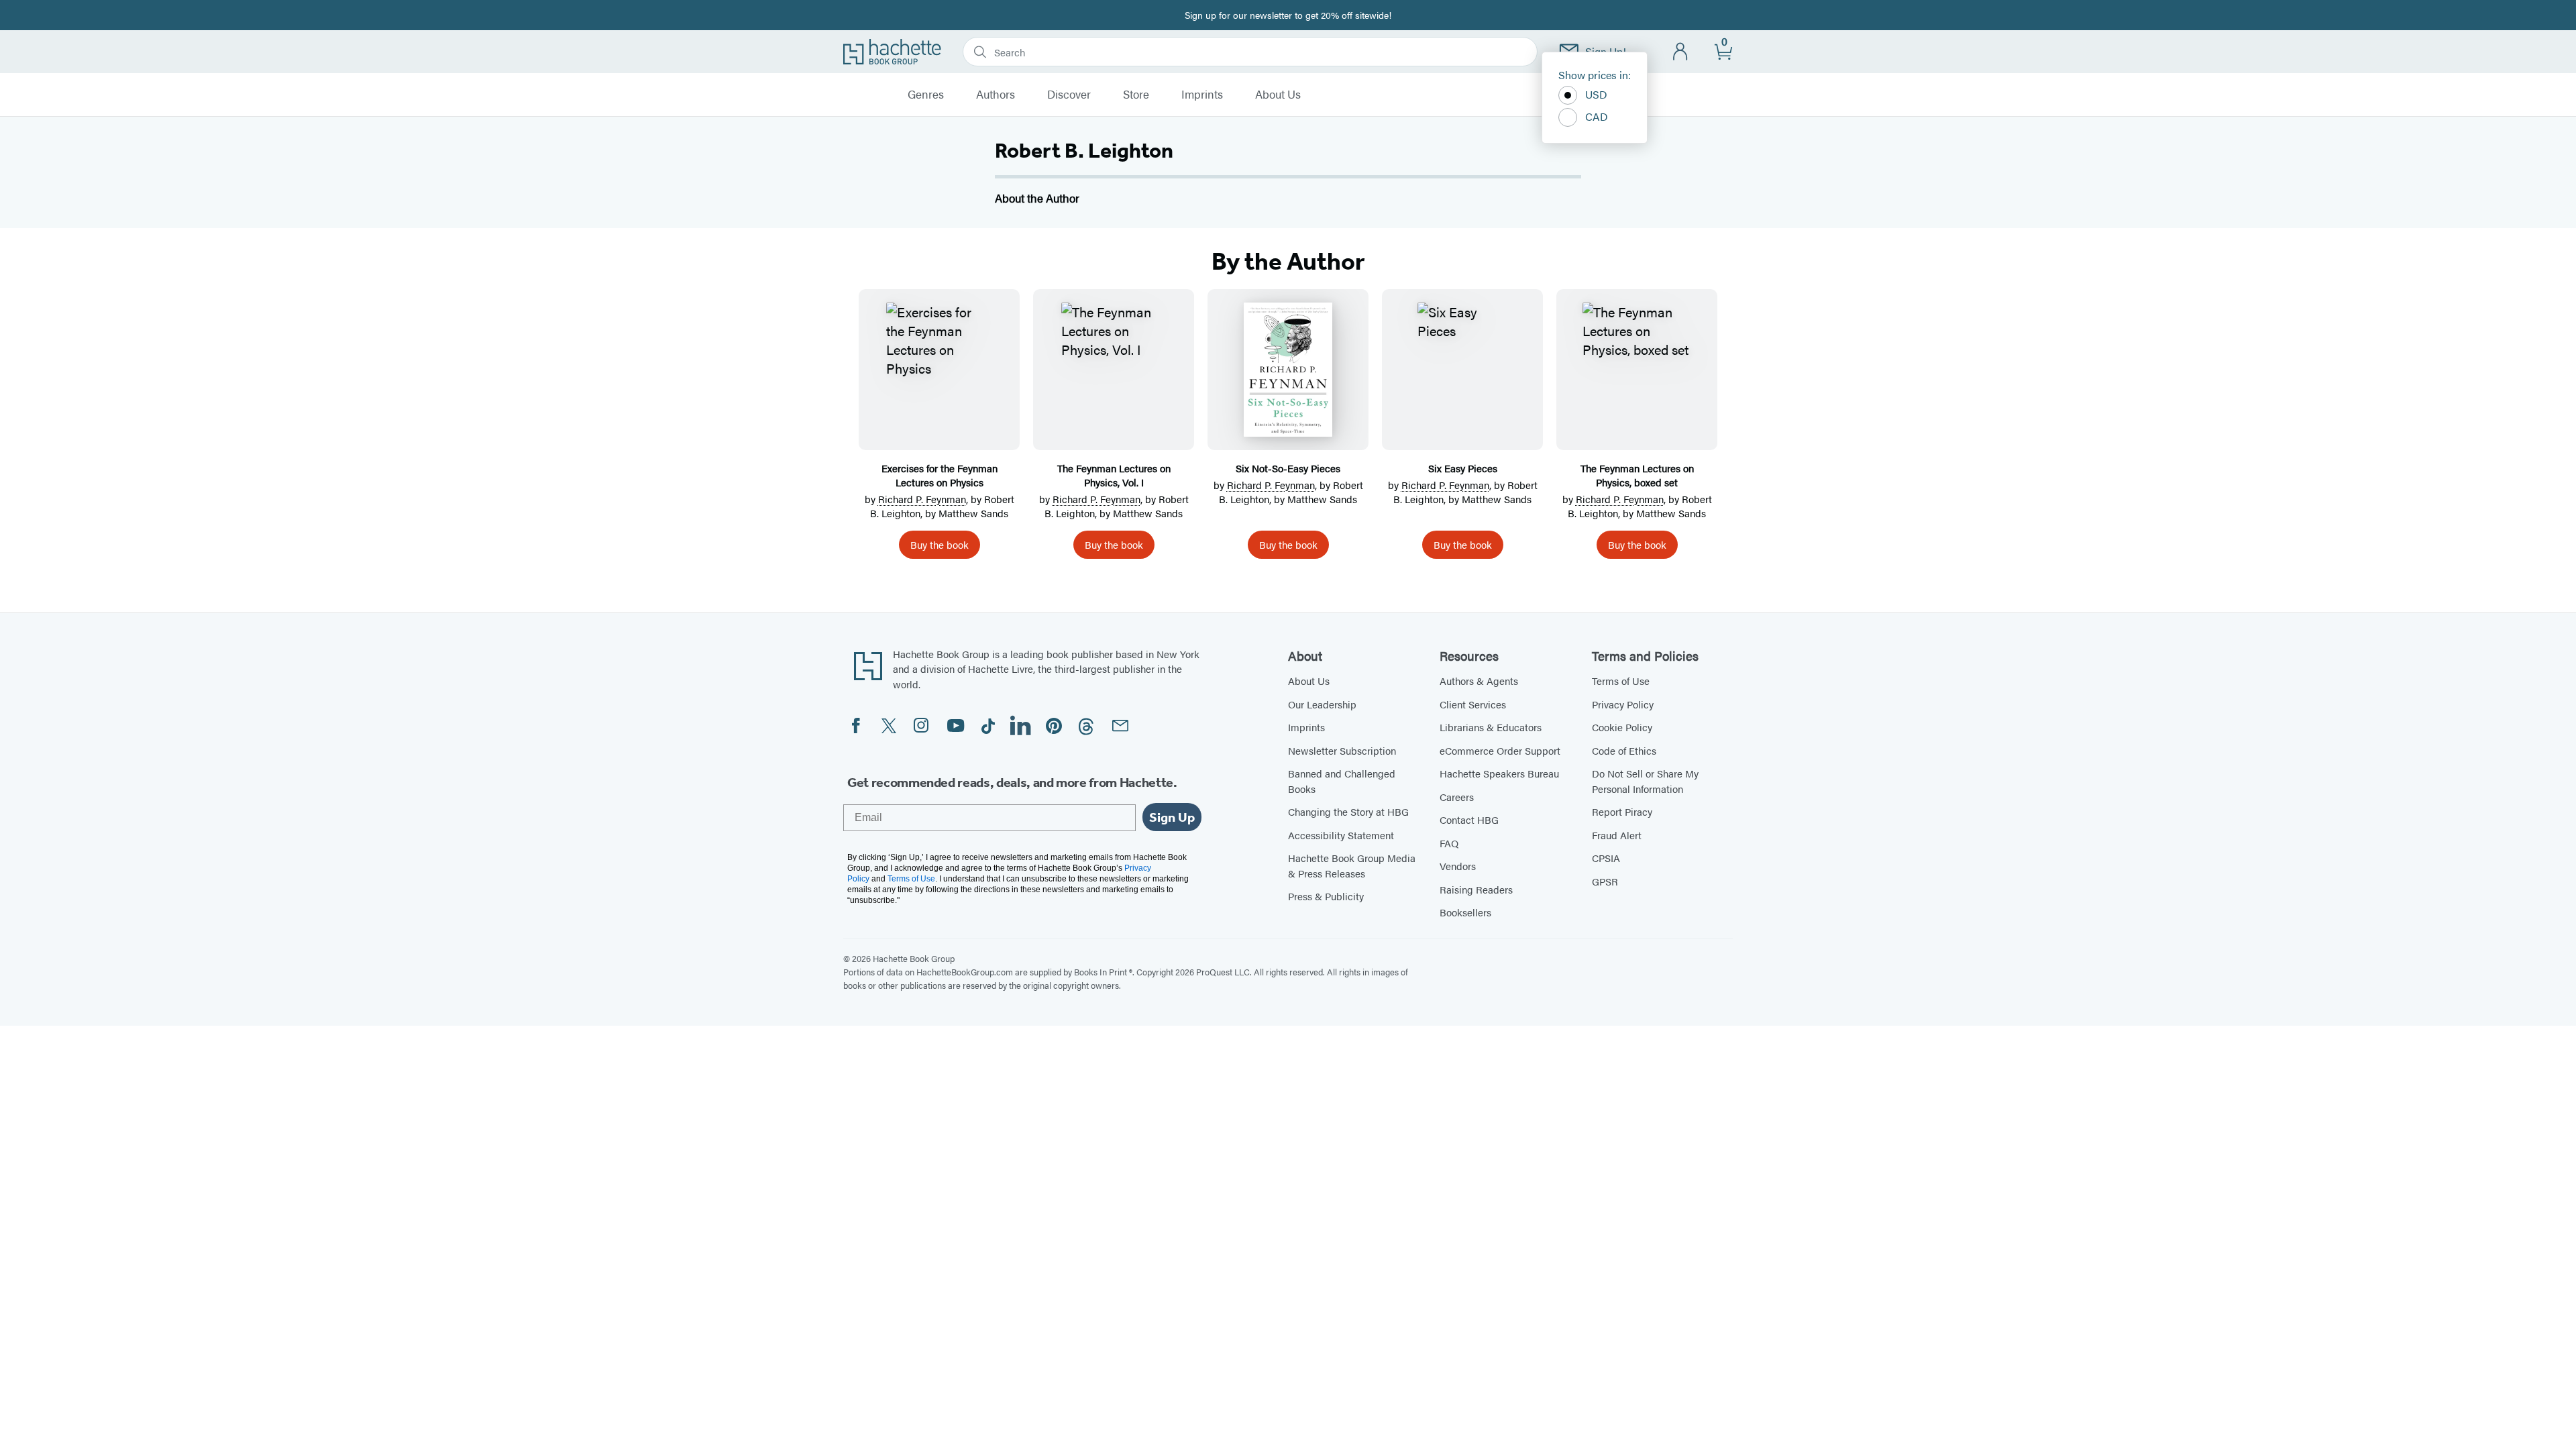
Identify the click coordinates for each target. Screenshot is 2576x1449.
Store (1136, 95)
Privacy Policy (1623, 704)
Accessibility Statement (1341, 835)
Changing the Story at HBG (1348, 811)
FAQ (1449, 843)
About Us (1278, 95)
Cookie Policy (1622, 727)
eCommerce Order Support (1500, 750)
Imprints (1202, 95)
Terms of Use (1621, 681)
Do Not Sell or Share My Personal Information (1645, 781)
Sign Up (1172, 817)
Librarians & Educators (1491, 727)
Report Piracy (1622, 811)
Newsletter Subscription (1342, 750)
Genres (926, 95)
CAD (1597, 116)
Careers (1457, 797)
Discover (1069, 95)
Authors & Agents (1479, 681)
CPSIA (1606, 858)
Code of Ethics (1624, 750)
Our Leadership (1322, 704)
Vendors (1458, 866)
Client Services (1473, 704)
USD (1596, 94)
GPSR (1605, 881)
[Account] (1681, 52)
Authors (996, 95)
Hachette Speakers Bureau (1499, 773)
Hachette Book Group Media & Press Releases (1352, 865)
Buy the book (940, 544)
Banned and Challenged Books (1342, 781)
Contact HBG (1469, 819)
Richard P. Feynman (922, 499)
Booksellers (1465, 912)
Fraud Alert (1617, 835)
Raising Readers (1476, 889)
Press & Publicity (1326, 896)
